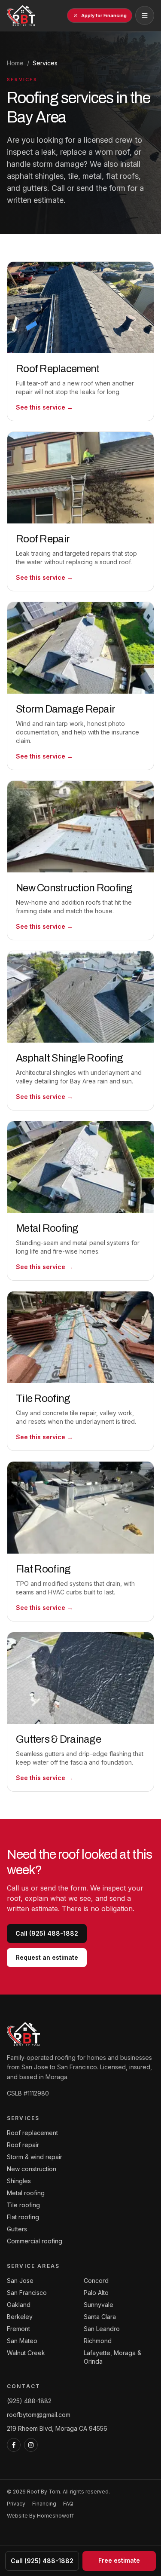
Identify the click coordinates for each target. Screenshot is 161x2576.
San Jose (20, 2281)
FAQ (68, 2504)
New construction (32, 2169)
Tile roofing (23, 2205)
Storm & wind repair (35, 2157)
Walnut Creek (26, 2353)
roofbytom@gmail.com (39, 2415)
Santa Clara (100, 2317)
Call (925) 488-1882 (47, 1933)
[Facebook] (14, 2445)
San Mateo (22, 2341)
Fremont (18, 2329)
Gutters (17, 2229)
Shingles (19, 2181)
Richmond (98, 2341)
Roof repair (23, 2145)
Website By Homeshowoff (40, 2516)
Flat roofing (23, 2217)
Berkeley (20, 2317)
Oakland (19, 2305)
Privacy (16, 2504)
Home (15, 63)
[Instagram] (31, 2445)
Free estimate (119, 2560)
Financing (44, 2504)
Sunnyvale (99, 2305)
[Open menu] (145, 15)
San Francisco (27, 2293)
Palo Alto (96, 2293)
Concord (96, 2281)
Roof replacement (32, 2133)
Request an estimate (47, 1957)
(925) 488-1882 (29, 2401)
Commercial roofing (35, 2241)
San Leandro (102, 2329)
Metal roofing (26, 2193)
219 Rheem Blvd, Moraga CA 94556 (57, 2428)
